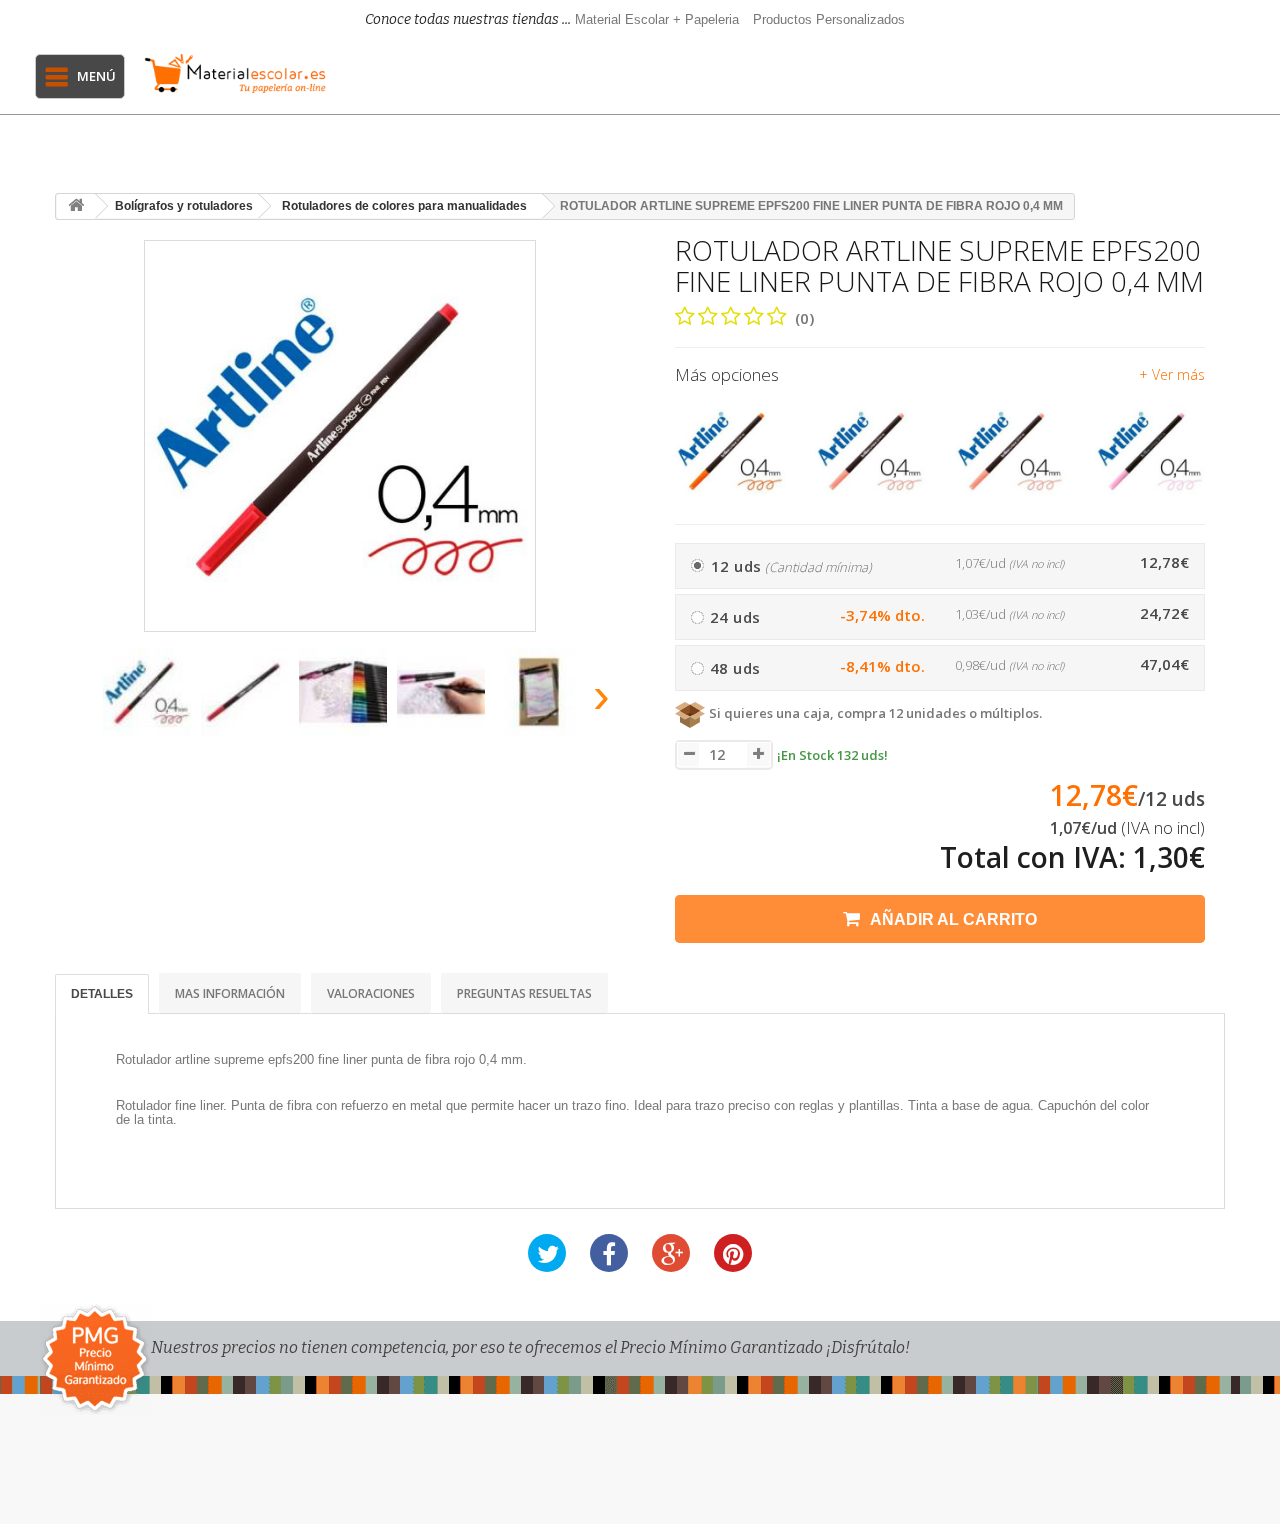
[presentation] (78, 701)
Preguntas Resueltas (524, 993)
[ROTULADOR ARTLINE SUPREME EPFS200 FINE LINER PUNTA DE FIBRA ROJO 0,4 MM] (147, 692)
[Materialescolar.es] (235, 73)
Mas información (230, 993)
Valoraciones (371, 993)
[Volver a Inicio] (76, 206)
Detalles (102, 994)
